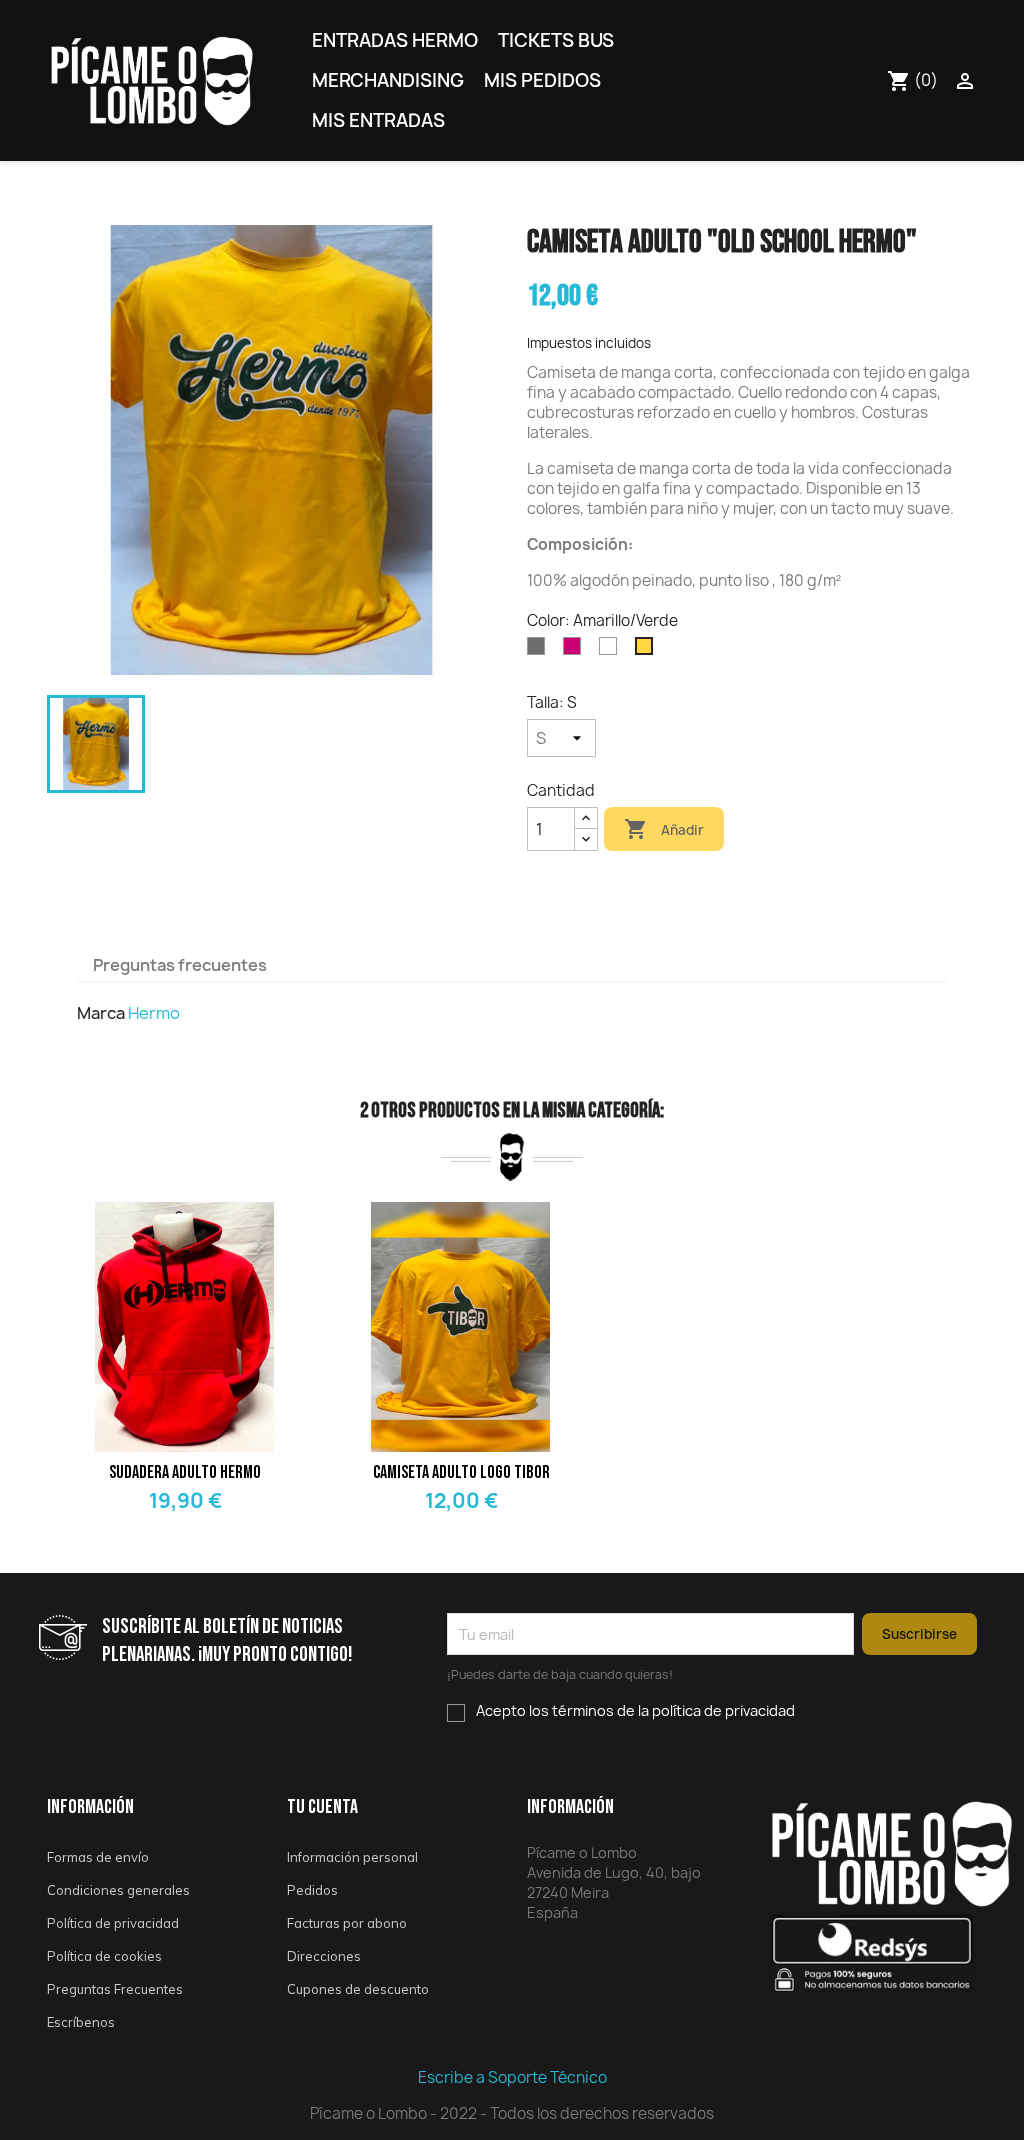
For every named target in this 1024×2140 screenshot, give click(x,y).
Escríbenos (81, 2022)
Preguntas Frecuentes (115, 1989)
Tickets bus (556, 40)
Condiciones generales (118, 1890)
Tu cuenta (322, 1807)
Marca (101, 1013)
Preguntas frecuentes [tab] (180, 965)
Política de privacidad (113, 1923)
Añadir (664, 829)
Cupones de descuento (358, 1989)
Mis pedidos (542, 80)
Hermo (154, 1013)
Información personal (352, 1857)
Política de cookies (104, 1956)
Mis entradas (378, 120)
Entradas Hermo (395, 40)
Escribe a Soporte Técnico (512, 2077)
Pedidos (312, 1890)
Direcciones (324, 1956)
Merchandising (388, 80)
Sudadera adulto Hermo (185, 1472)
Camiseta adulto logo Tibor (461, 1472)
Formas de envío (98, 1857)
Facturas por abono (347, 1923)
